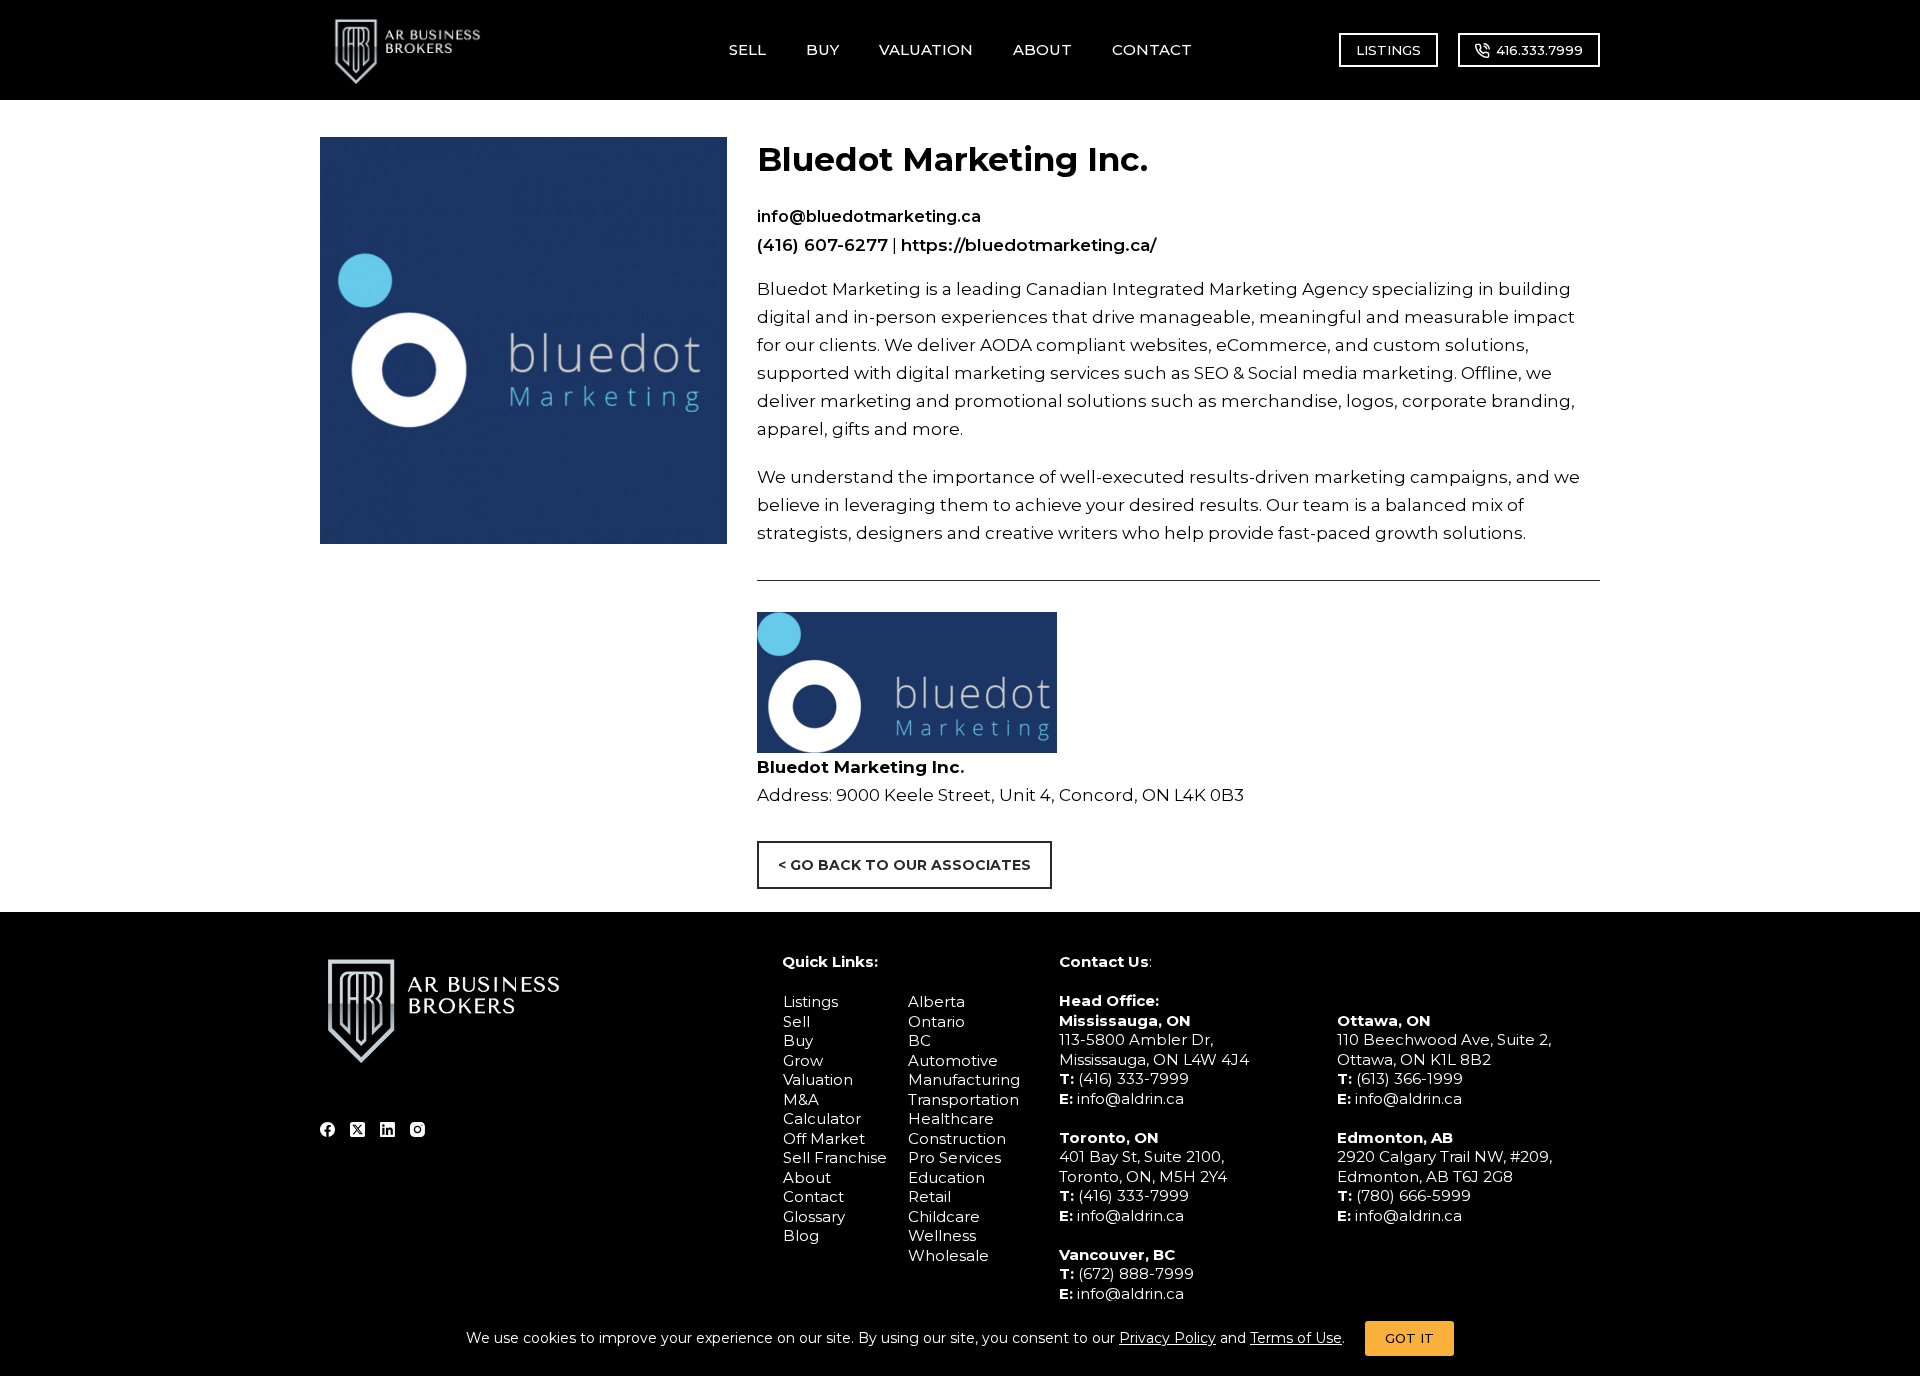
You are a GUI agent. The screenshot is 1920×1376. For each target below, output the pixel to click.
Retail (929, 1196)
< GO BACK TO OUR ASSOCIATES (904, 865)
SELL (747, 49)
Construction (957, 1138)
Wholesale (948, 1255)
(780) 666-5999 (1413, 1195)
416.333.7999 (1539, 50)
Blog (801, 1235)
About (807, 1177)
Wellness (942, 1235)
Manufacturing (964, 1079)
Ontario (936, 1021)
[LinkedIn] (387, 1129)
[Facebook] (327, 1129)
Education (946, 1177)
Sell (796, 1021)
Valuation (818, 1079)
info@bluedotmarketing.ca (869, 216)
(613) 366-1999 (1409, 1078)
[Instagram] (417, 1129)
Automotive (953, 1060)
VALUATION (926, 49)
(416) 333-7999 (1133, 1078)
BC (919, 1040)
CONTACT (1152, 49)
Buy (798, 1040)
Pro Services (954, 1157)
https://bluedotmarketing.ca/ (1028, 245)
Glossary (814, 1216)
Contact (813, 1196)
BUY (822, 49)
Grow (803, 1060)
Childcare (944, 1216)
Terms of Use (1296, 1338)
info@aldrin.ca (1130, 1098)
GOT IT (1409, 1338)
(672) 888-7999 (1136, 1273)
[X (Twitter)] (357, 1129)
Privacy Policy (1167, 1338)
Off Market (824, 1138)
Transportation (963, 1099)
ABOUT (1042, 49)
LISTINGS (1388, 50)
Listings (810, 1001)
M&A (801, 1099)
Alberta (936, 1001)
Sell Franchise (835, 1157)
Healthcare (951, 1118)
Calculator (822, 1118)
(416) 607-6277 (822, 245)
